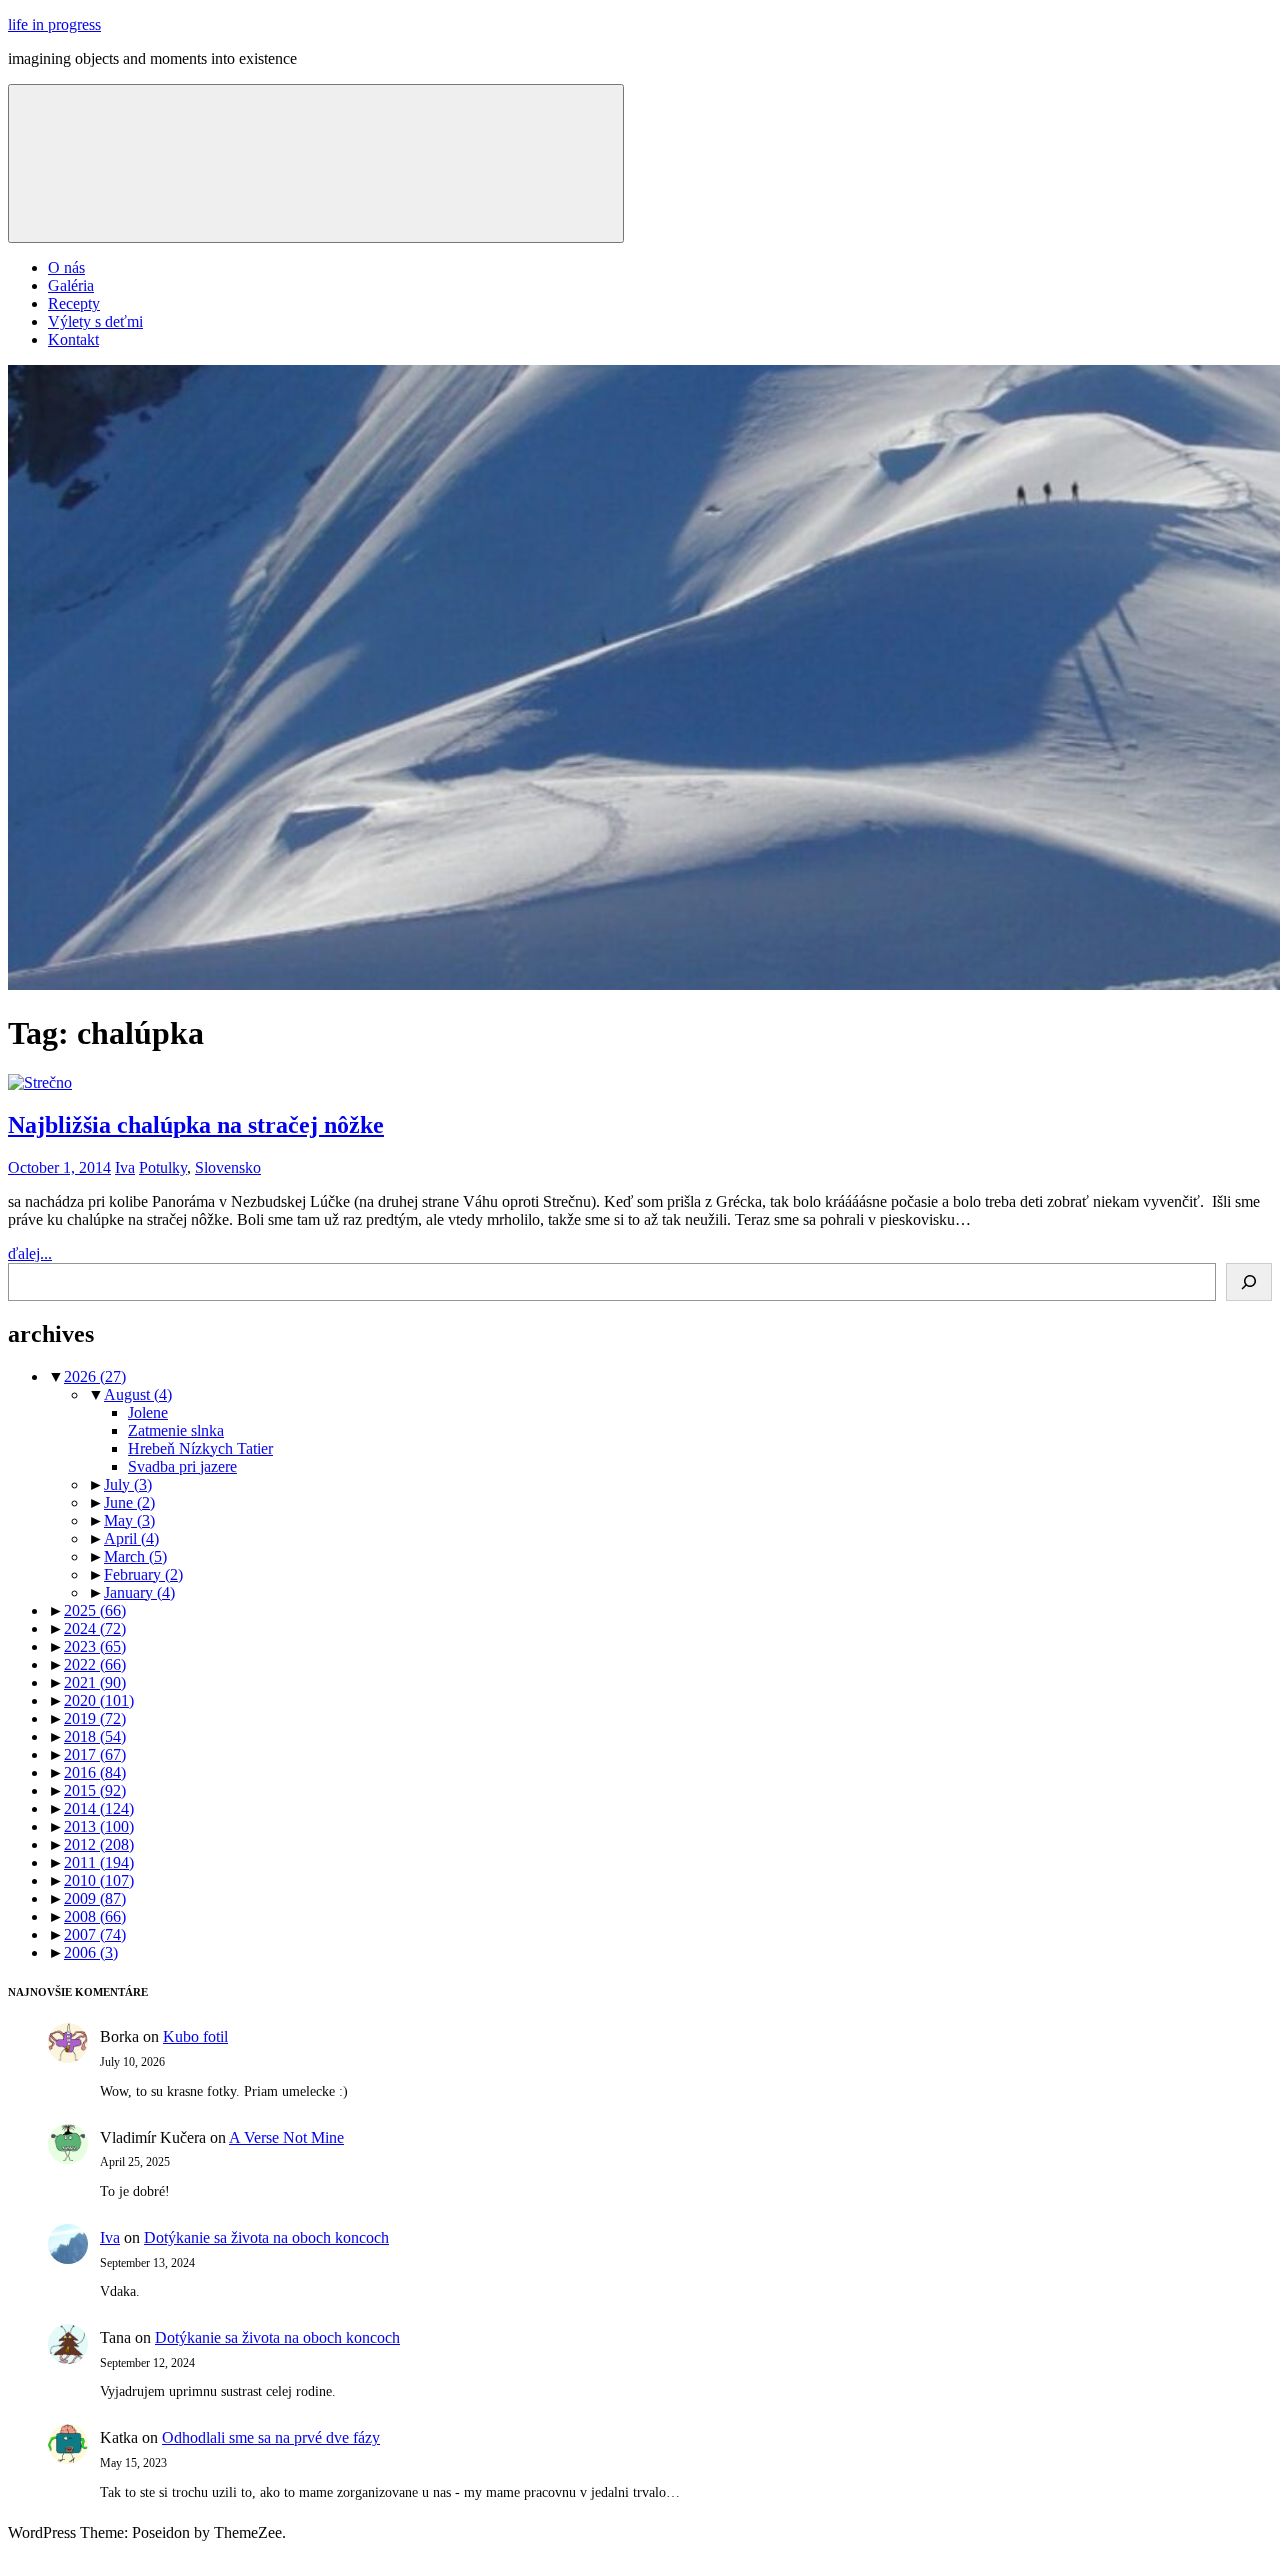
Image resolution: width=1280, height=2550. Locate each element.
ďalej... (30, 1253)
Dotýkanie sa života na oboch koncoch (266, 2237)
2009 (95, 1898)
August (138, 1394)
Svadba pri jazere (182, 1466)
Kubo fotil (195, 2036)
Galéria (71, 285)
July (128, 1484)
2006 (91, 1952)
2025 (95, 1610)
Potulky (163, 1167)
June (129, 1502)
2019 (95, 1718)
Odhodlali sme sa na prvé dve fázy (271, 2437)
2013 (99, 1826)
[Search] (1249, 1282)
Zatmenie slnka (176, 1430)
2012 (99, 1844)
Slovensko (228, 1167)
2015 (95, 1790)
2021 (95, 1682)
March (135, 1556)
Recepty (74, 303)
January (139, 1592)
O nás (66, 267)
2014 (99, 1808)
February (143, 1574)
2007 (95, 1934)
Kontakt (73, 339)
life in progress (54, 24)
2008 (95, 1916)
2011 (99, 1862)
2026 (95, 1376)
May (129, 1520)
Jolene (148, 1412)
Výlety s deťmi (95, 321)
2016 (95, 1772)
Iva (125, 1167)
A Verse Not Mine (286, 2137)
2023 (95, 1646)
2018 (95, 1736)
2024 (95, 1628)
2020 (99, 1700)
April (131, 1538)
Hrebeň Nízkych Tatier (200, 1448)
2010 (99, 1880)
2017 (95, 1754)
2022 (95, 1664)
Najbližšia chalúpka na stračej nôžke (196, 1125)
